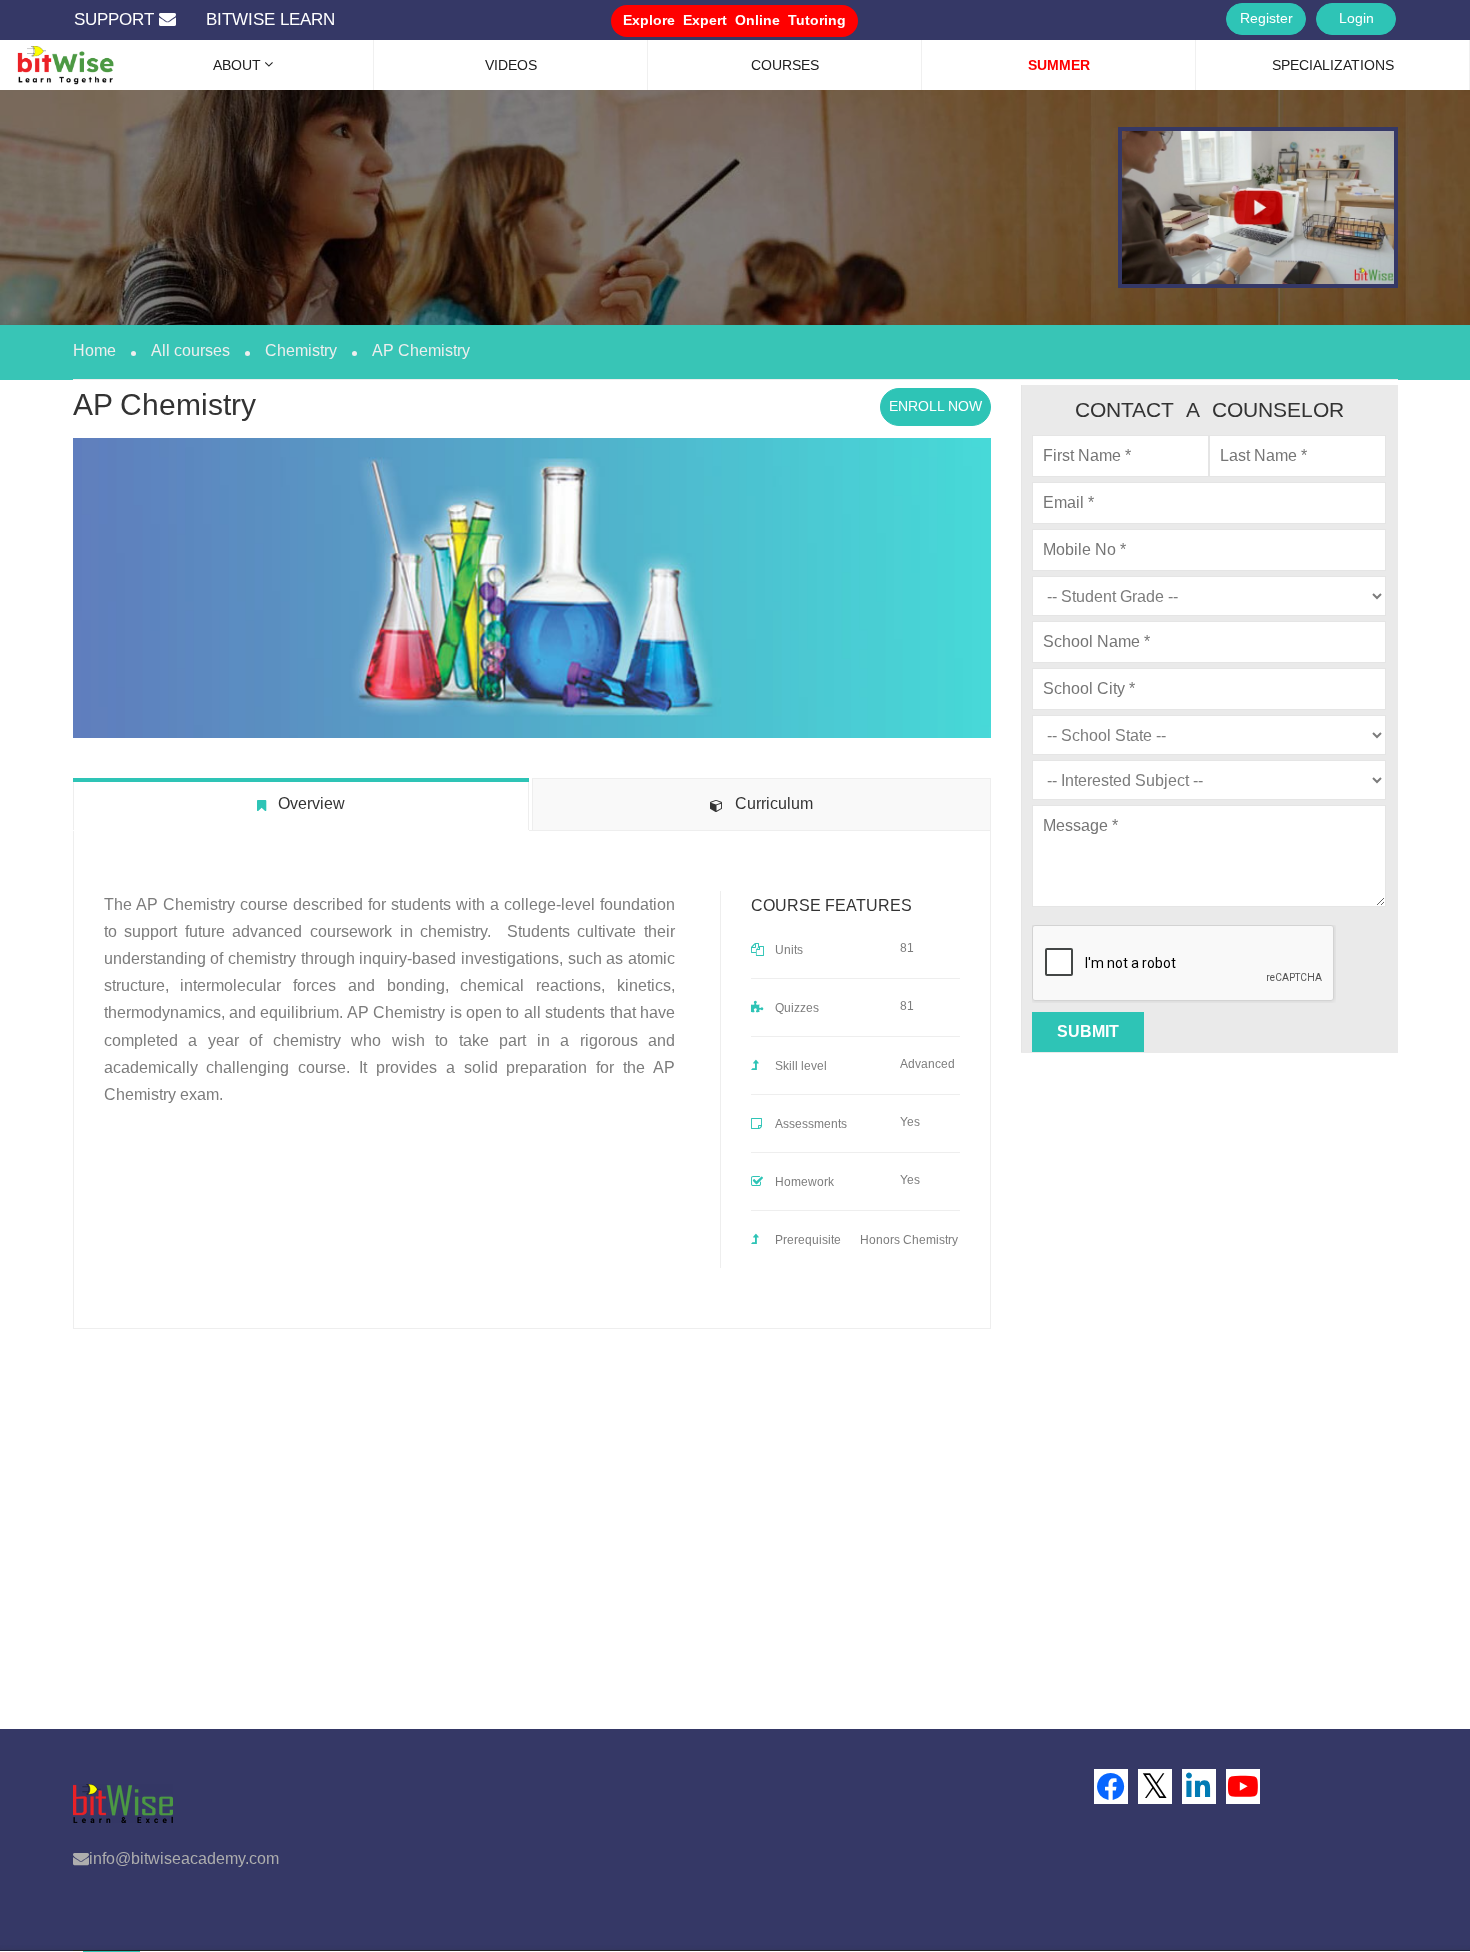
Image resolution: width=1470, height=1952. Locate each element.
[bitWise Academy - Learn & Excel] (50, 55)
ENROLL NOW (935, 406)
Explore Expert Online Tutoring (734, 20)
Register (1266, 18)
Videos (511, 65)
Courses (785, 65)
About (237, 65)
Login (1356, 18)
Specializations (1333, 65)
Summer (1059, 65)
